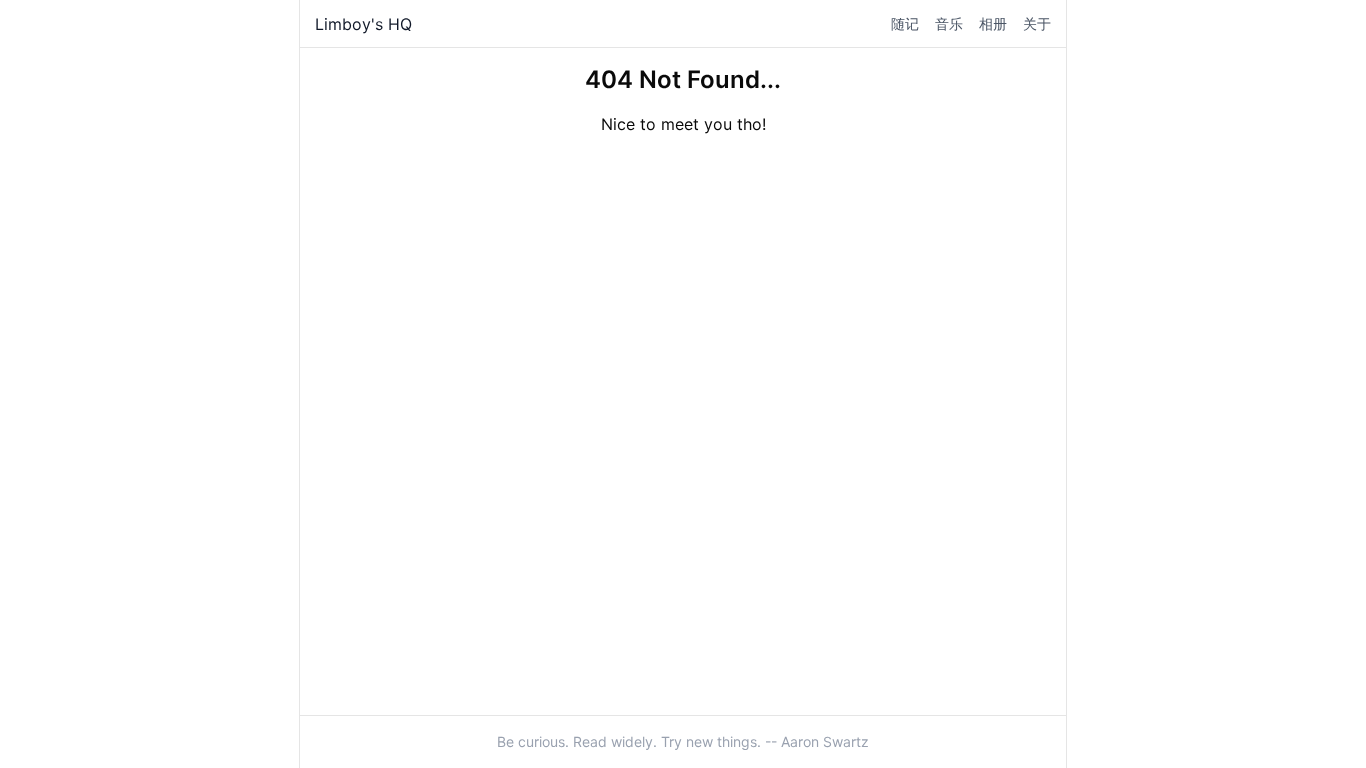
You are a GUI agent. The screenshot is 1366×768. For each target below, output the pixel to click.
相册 (993, 23)
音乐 (949, 23)
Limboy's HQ (363, 24)
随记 (905, 23)
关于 (1037, 23)
